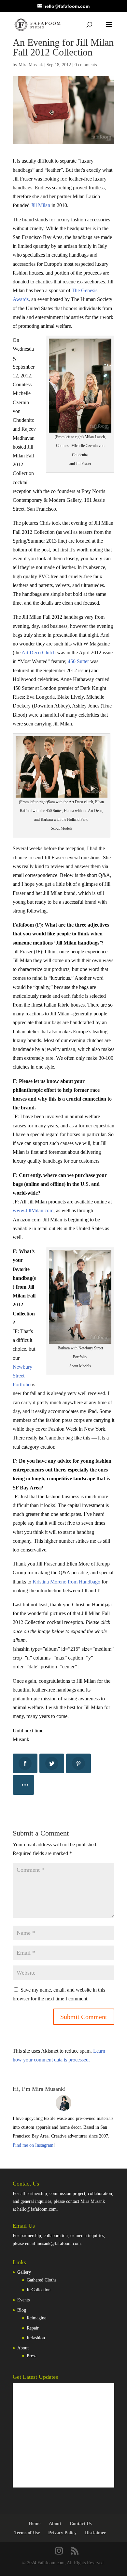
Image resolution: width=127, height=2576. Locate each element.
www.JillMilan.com (33, 1210)
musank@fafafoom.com (59, 2243)
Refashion (36, 2338)
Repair (33, 2328)
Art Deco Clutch (39, 652)
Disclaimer (95, 2533)
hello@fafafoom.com (37, 2209)
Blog (22, 2310)
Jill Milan (41, 205)
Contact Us (81, 2524)
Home (35, 2524)
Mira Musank (31, 65)
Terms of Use (27, 2533)
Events (23, 2300)
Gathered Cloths (42, 2280)
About (23, 2348)
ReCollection (39, 2290)
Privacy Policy (62, 2533)
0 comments (86, 65)
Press (31, 2356)
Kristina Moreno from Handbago (66, 1582)
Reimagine (36, 2318)
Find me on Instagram (33, 2145)
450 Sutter (78, 661)
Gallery (24, 2272)
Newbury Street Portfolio (22, 1376)
